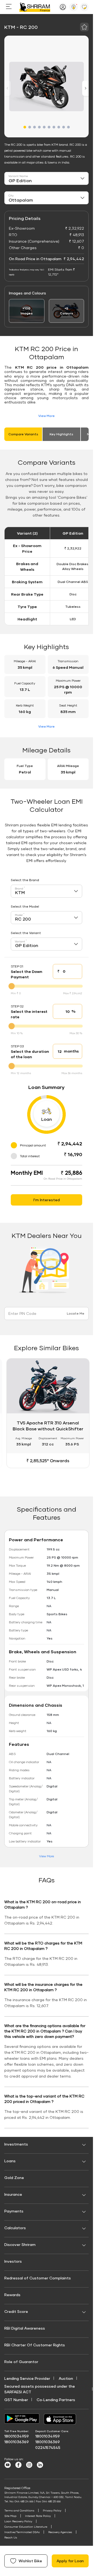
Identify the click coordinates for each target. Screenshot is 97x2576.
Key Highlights (61, 434)
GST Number (16, 2400)
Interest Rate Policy (38, 2516)
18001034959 (17, 2436)
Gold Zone (14, 2178)
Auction (66, 2378)
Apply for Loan (70, 2561)
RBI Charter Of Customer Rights (35, 2345)
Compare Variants (23, 434)
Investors (13, 2261)
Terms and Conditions (19, 2510)
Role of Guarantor (21, 2362)
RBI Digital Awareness (25, 2328)
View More (46, 416)
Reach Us (11, 2537)
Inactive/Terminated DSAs (22, 2532)
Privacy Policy (52, 2510)
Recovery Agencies (60, 2532)
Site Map (10, 2516)
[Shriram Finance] (35, 7)
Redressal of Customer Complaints (38, 2278)
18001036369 (17, 2442)
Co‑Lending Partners (56, 2400)
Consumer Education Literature (26, 2527)
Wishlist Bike (30, 2561)
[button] (25, 127)
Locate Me (76, 1313)
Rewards (12, 2295)
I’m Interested (47, 1200)
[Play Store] (22, 2419)
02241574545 (48, 2447)
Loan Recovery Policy (18, 2521)
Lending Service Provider (27, 2378)
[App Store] (61, 2419)
